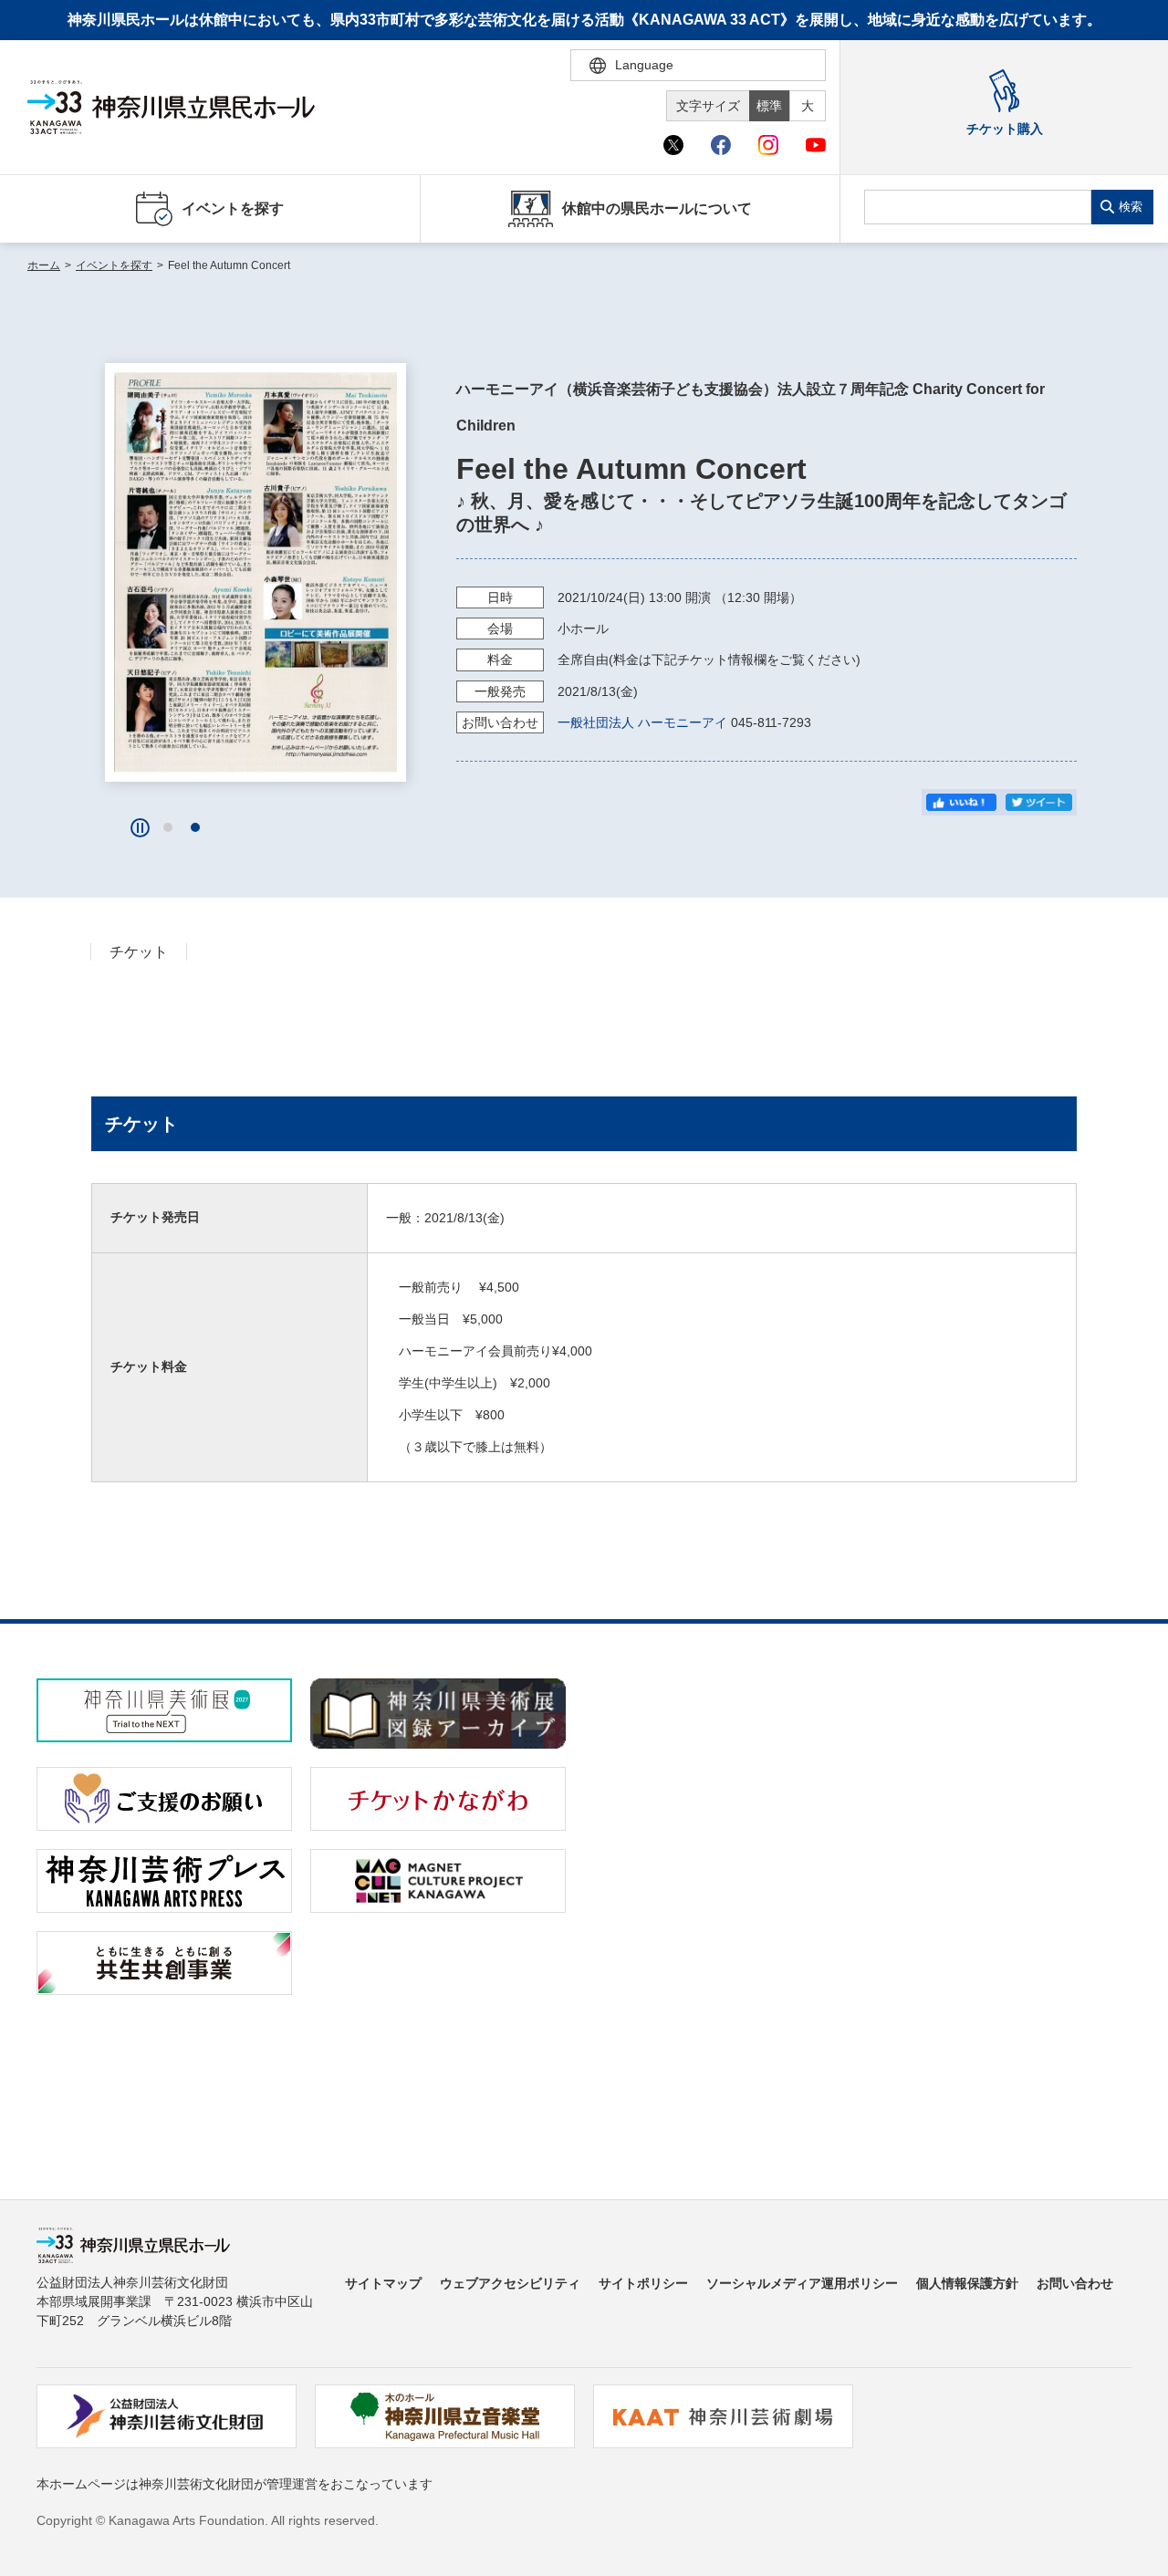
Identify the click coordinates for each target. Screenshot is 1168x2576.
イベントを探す (114, 265)
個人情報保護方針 (967, 2283)
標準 (769, 106)
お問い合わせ (1075, 2283)
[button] (168, 827)
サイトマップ (383, 2283)
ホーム (44, 265)
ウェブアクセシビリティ (510, 2283)
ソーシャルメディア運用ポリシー (802, 2283)
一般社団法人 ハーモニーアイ (642, 722)
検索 (1131, 207)
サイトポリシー (643, 2283)
